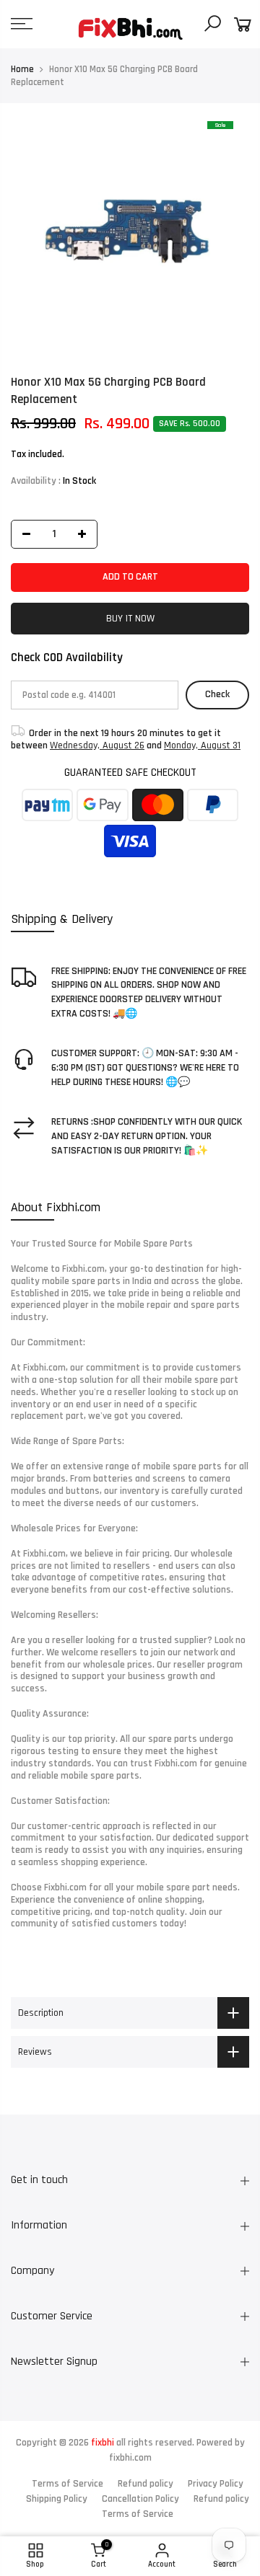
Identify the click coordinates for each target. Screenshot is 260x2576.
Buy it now (130, 619)
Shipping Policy (57, 2499)
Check (217, 695)
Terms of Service (68, 2484)
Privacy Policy (216, 2484)
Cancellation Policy (140, 2499)
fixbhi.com (130, 2458)
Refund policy (146, 2484)
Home (22, 69)
